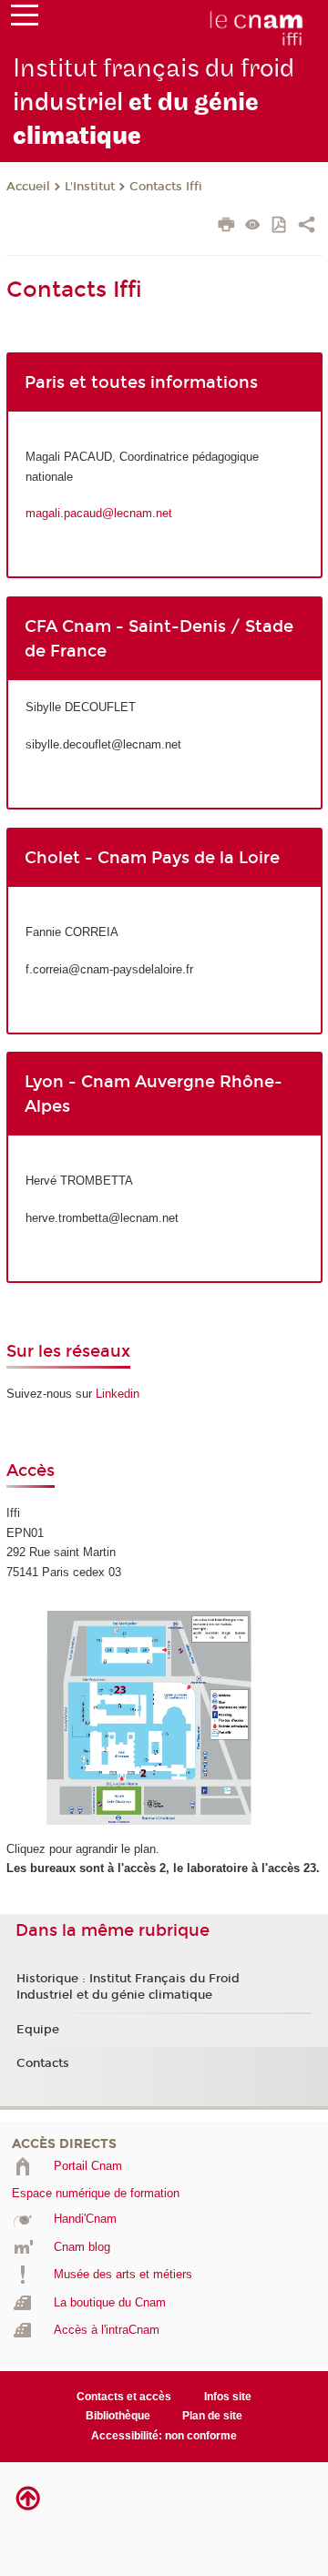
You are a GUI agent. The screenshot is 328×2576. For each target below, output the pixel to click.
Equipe (38, 2030)
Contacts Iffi (166, 187)
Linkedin (118, 1394)
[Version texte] (253, 226)
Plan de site (212, 2416)
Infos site (228, 2397)
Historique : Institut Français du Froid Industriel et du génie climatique (128, 1987)
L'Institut (90, 187)
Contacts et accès (124, 2397)
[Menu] (25, 19)
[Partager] (307, 227)
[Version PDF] (280, 226)
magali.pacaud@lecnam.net (99, 513)
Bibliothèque (118, 2416)
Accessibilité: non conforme (164, 2436)
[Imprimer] (226, 227)
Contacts (43, 2063)
